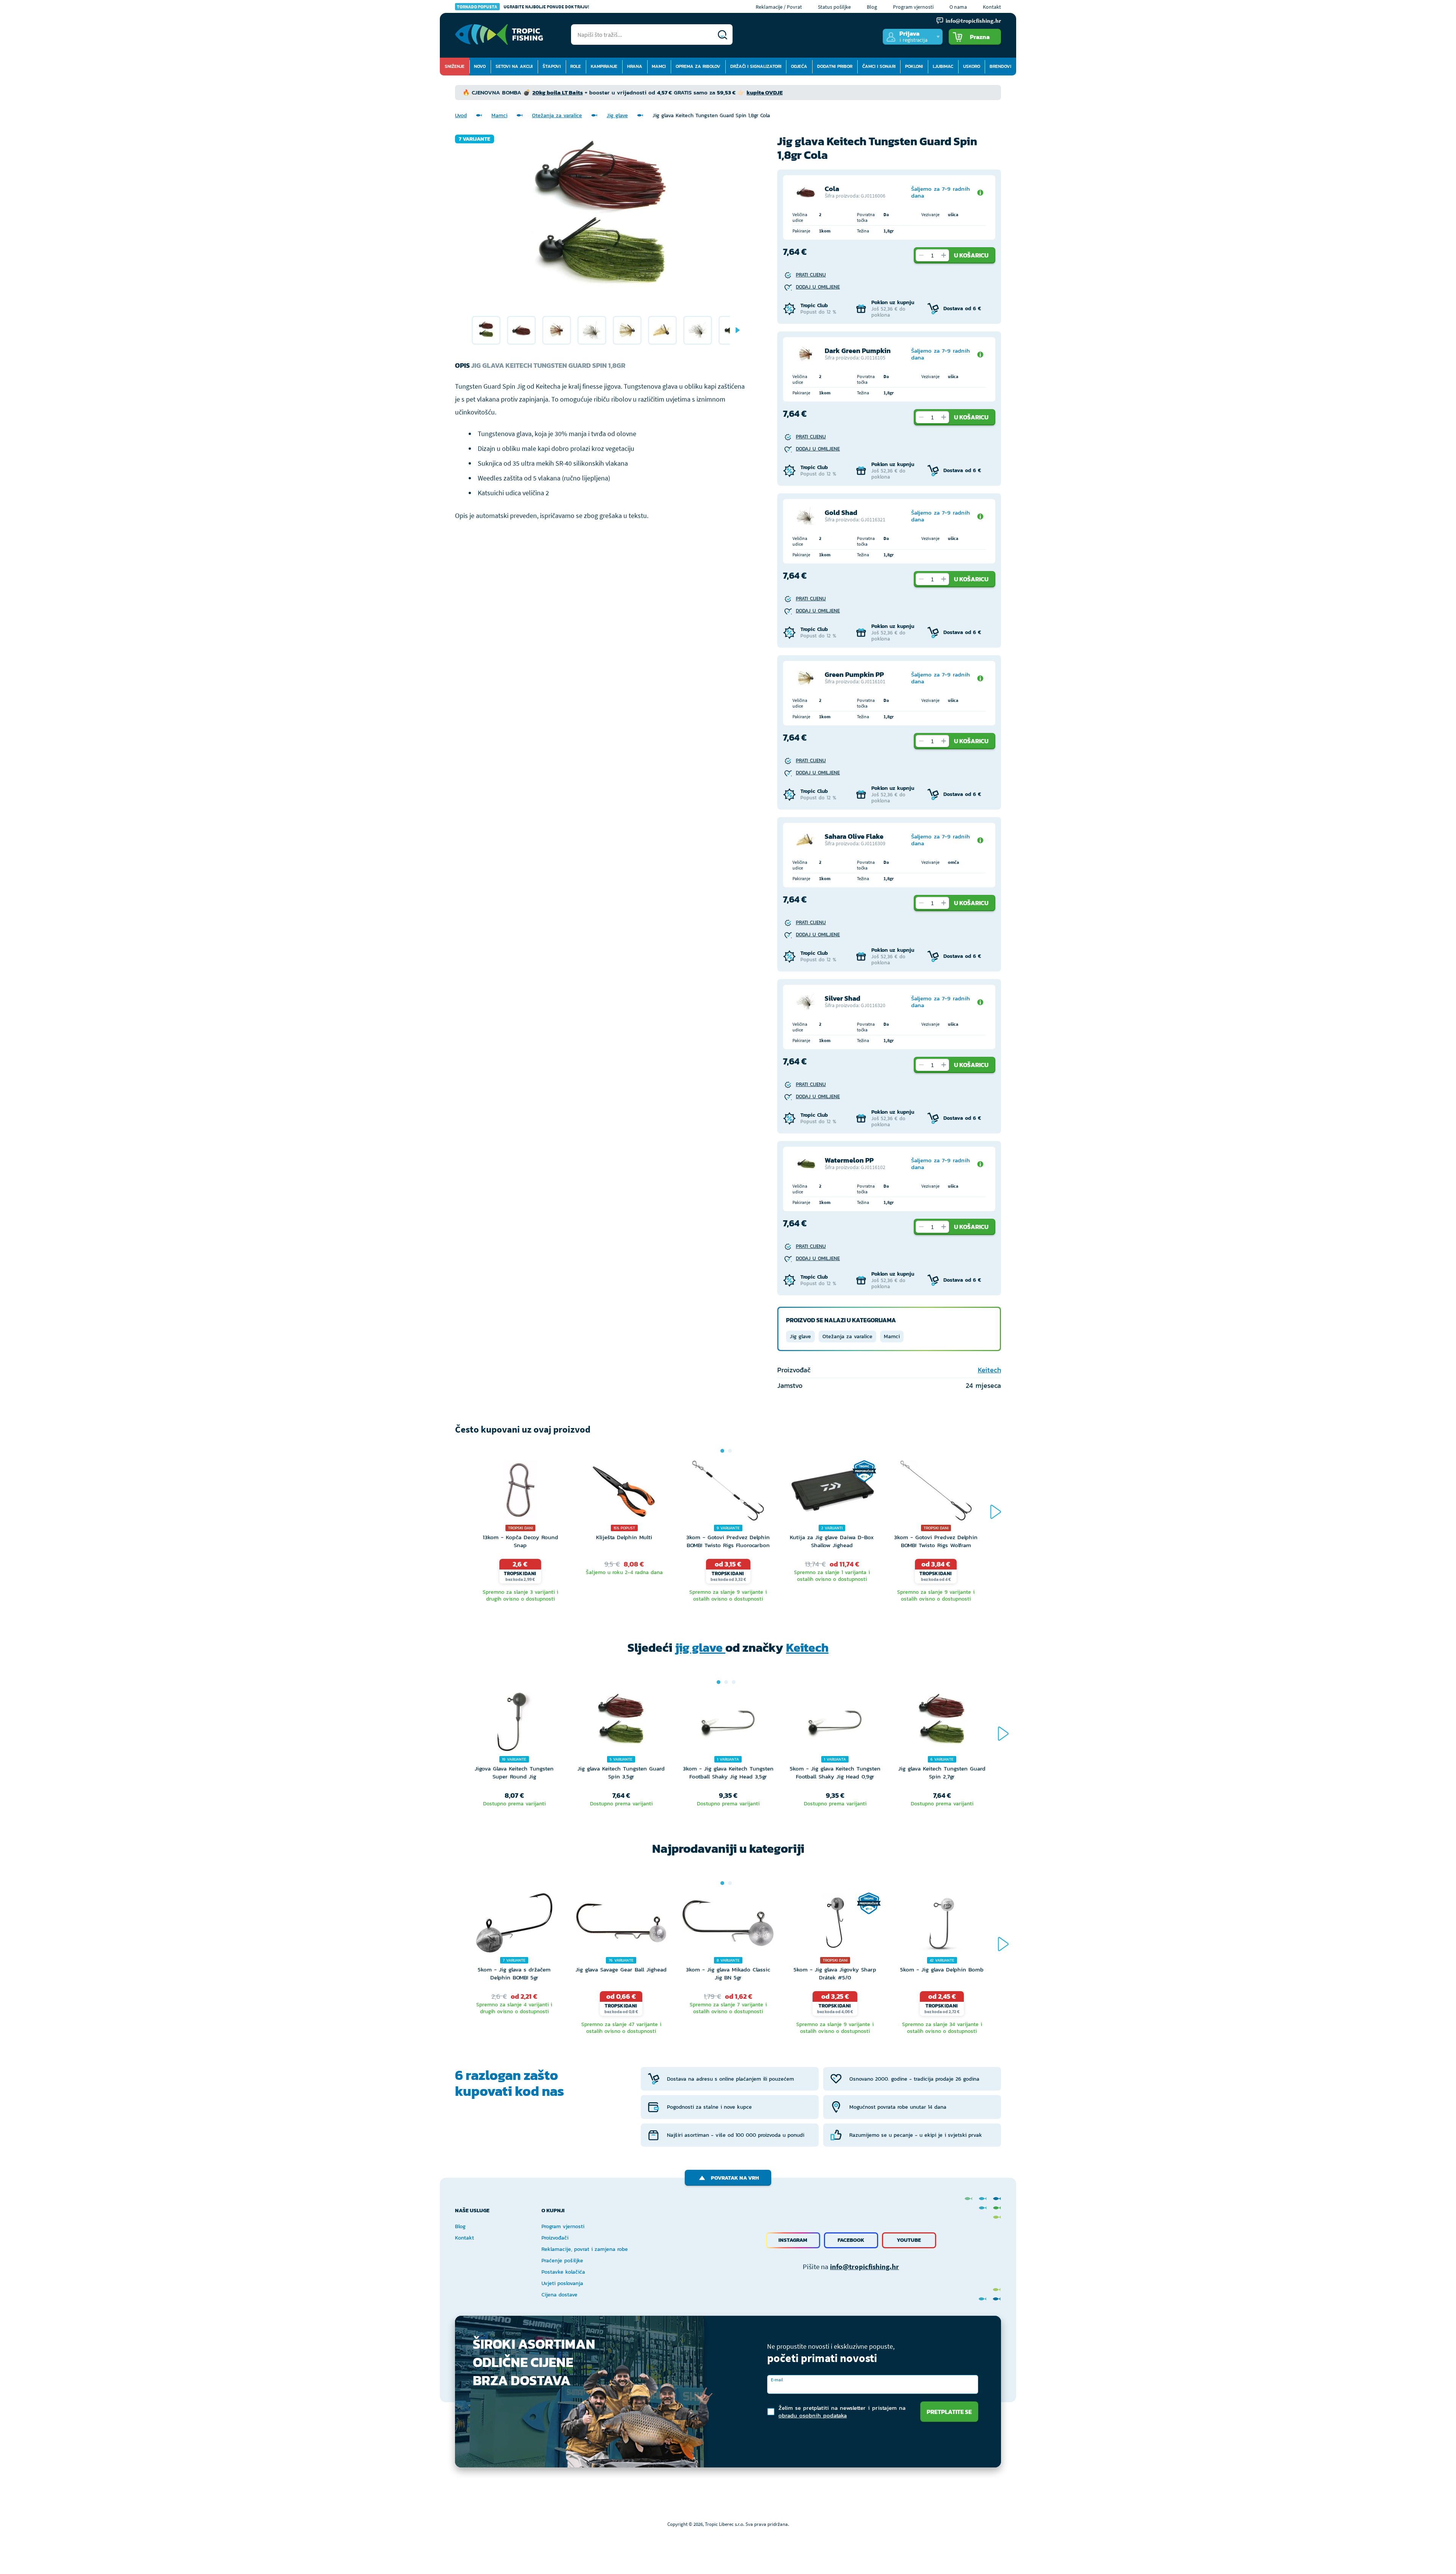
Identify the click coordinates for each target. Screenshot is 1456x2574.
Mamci (659, 66)
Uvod (461, 115)
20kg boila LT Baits (558, 92)
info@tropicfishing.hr (864, 2266)
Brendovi (1000, 66)
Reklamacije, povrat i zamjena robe (585, 2249)
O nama (958, 7)
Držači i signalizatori (756, 66)
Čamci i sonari (879, 66)
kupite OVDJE (765, 92)
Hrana (635, 66)
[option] (486, 330)
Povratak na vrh (735, 2178)
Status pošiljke (834, 7)
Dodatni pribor (835, 66)
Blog (872, 7)
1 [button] (722, 1451)
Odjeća (799, 66)
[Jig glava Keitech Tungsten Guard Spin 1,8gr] (486, 330)
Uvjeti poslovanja (562, 2283)
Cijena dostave (559, 2295)
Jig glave (617, 115)
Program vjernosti (913, 7)
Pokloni (914, 66)
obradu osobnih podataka (813, 2415)
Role (576, 66)
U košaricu (971, 255)
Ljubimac (943, 66)
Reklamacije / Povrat (779, 7)
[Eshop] (499, 35)
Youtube (909, 2240)
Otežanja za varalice (557, 115)
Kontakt (992, 7)
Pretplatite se (949, 2412)
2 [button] (730, 1451)
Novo (480, 66)
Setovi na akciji (514, 66)
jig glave (700, 1648)
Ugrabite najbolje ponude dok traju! (523, 7)
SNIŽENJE (455, 66)
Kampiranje (604, 66)
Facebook (851, 2240)
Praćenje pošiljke (562, 2261)
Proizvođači (555, 2238)
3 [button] (734, 1682)
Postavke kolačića (563, 2272)
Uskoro (972, 66)
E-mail (777, 2380)
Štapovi (552, 66)
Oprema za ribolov (698, 66)
